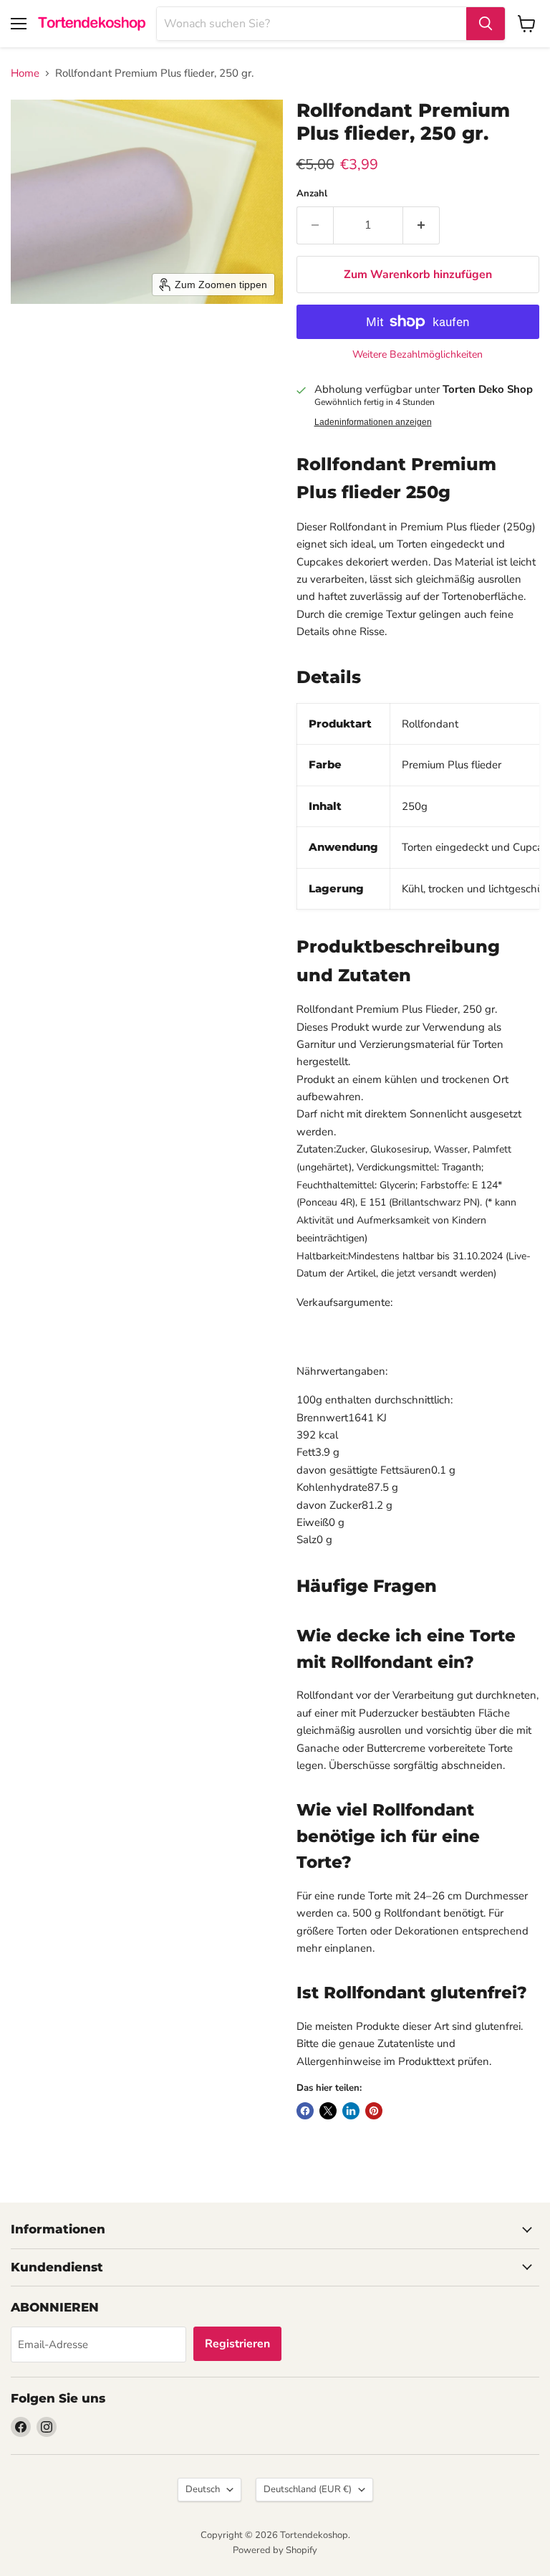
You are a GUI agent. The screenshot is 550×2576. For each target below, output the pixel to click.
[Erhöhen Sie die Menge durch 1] (421, 225)
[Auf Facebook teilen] (305, 2111)
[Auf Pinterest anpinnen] (374, 2111)
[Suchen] (486, 24)
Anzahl (312, 194)
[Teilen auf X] (328, 2111)
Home (25, 73)
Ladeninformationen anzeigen (373, 422)
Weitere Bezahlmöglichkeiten (418, 355)
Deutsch (203, 2489)
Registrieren (237, 2344)
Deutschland (308, 2489)
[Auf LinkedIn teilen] (351, 2111)
